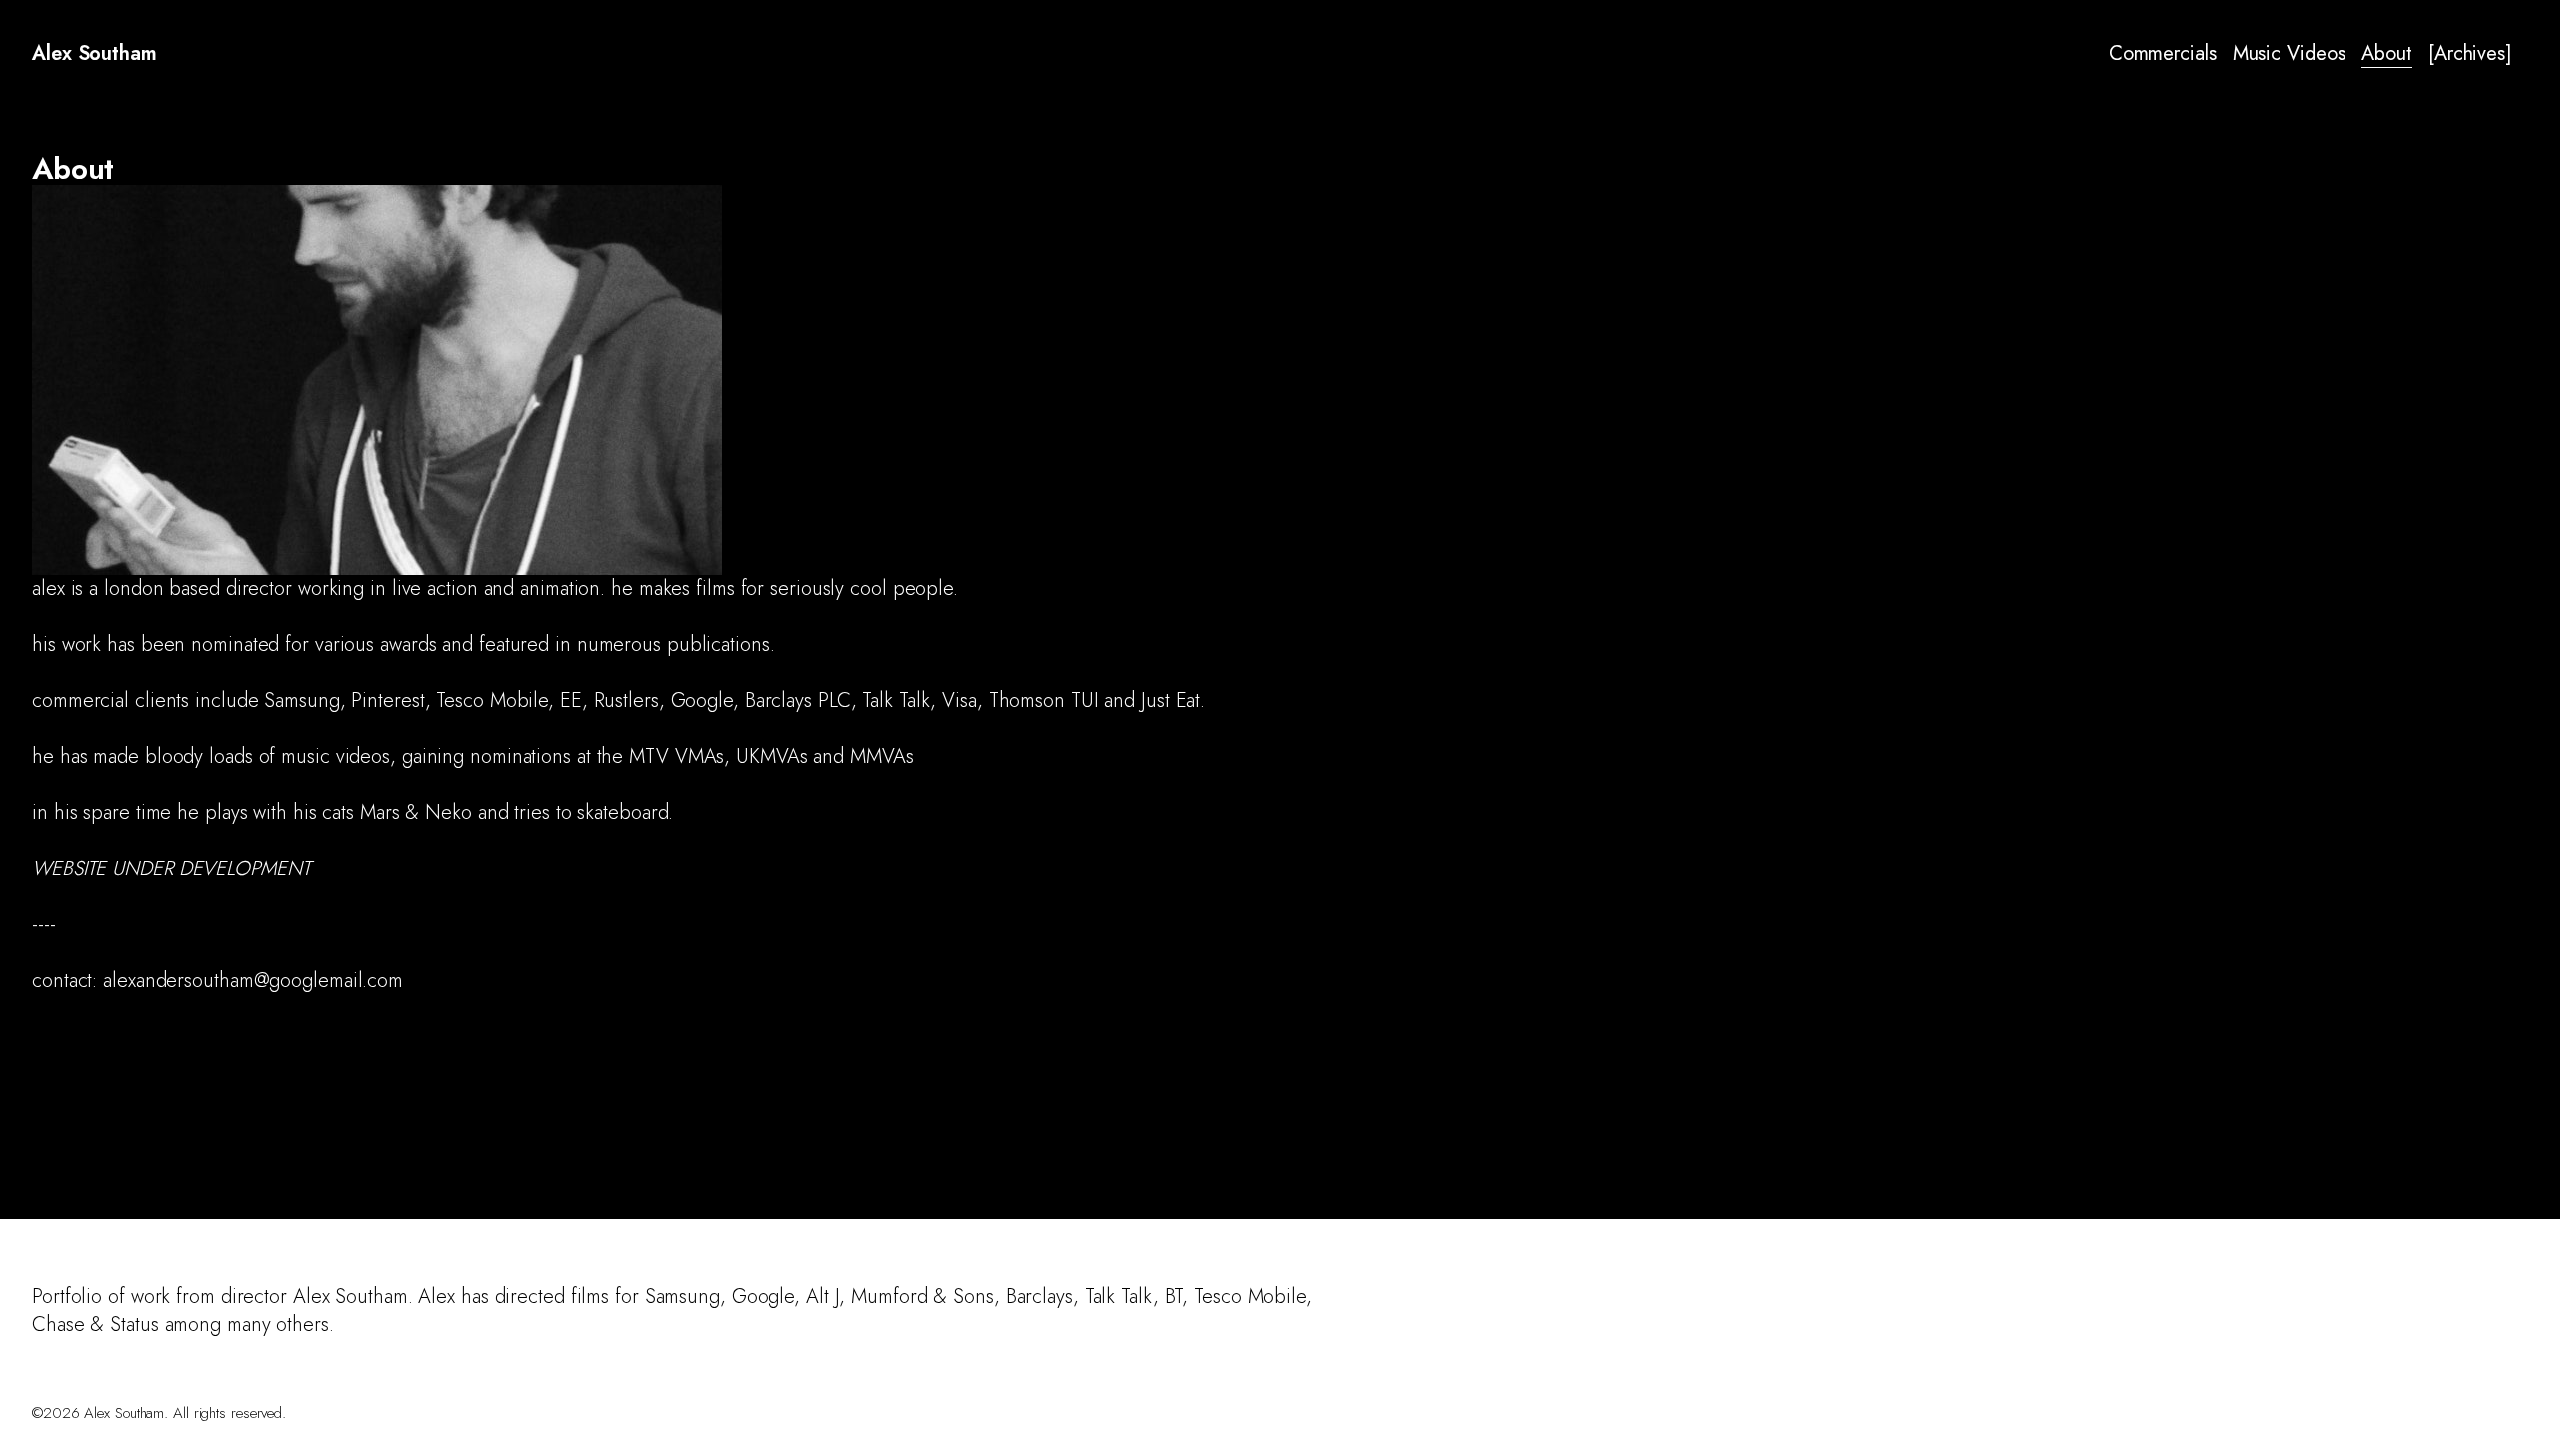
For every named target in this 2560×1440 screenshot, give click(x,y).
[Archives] (2470, 54)
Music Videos (2289, 54)
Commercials (2163, 54)
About (2386, 54)
